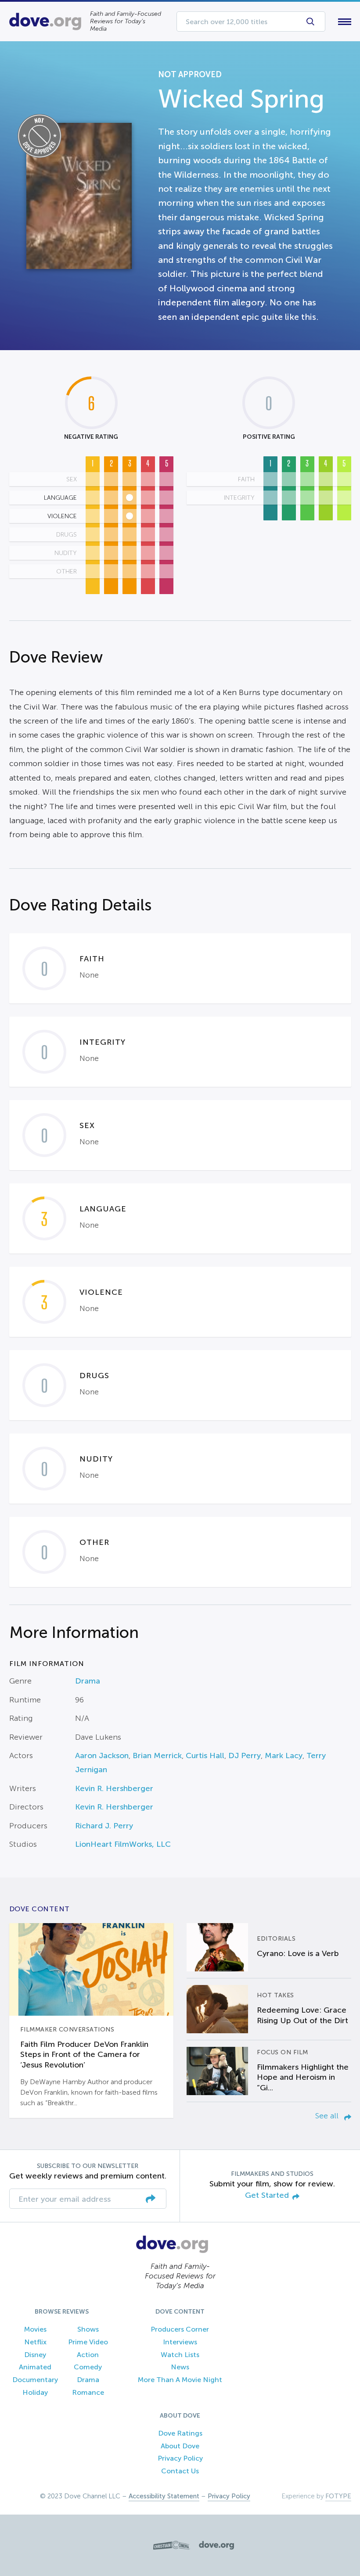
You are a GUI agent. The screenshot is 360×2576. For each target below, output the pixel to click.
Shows (88, 2329)
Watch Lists (180, 2355)
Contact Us (180, 2471)
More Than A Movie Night (180, 2380)
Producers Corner (180, 2329)
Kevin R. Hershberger (114, 1788)
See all (328, 2116)
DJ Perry (245, 1756)
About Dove (180, 2446)
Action (88, 2355)
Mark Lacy (284, 1756)
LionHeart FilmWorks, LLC (123, 1844)
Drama (88, 1681)
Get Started (267, 2195)
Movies (35, 2329)
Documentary (35, 2380)
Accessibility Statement (164, 2496)
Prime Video (88, 2342)
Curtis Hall (205, 1756)
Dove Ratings (180, 2433)
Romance (88, 2392)
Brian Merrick (157, 1756)
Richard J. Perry (104, 1826)
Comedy (88, 2367)
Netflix (35, 2342)
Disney (35, 2355)
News (180, 2367)
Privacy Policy (180, 2458)
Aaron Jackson (102, 1756)
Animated (35, 2367)
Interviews (180, 2342)
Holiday (35, 2392)
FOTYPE (338, 2496)
